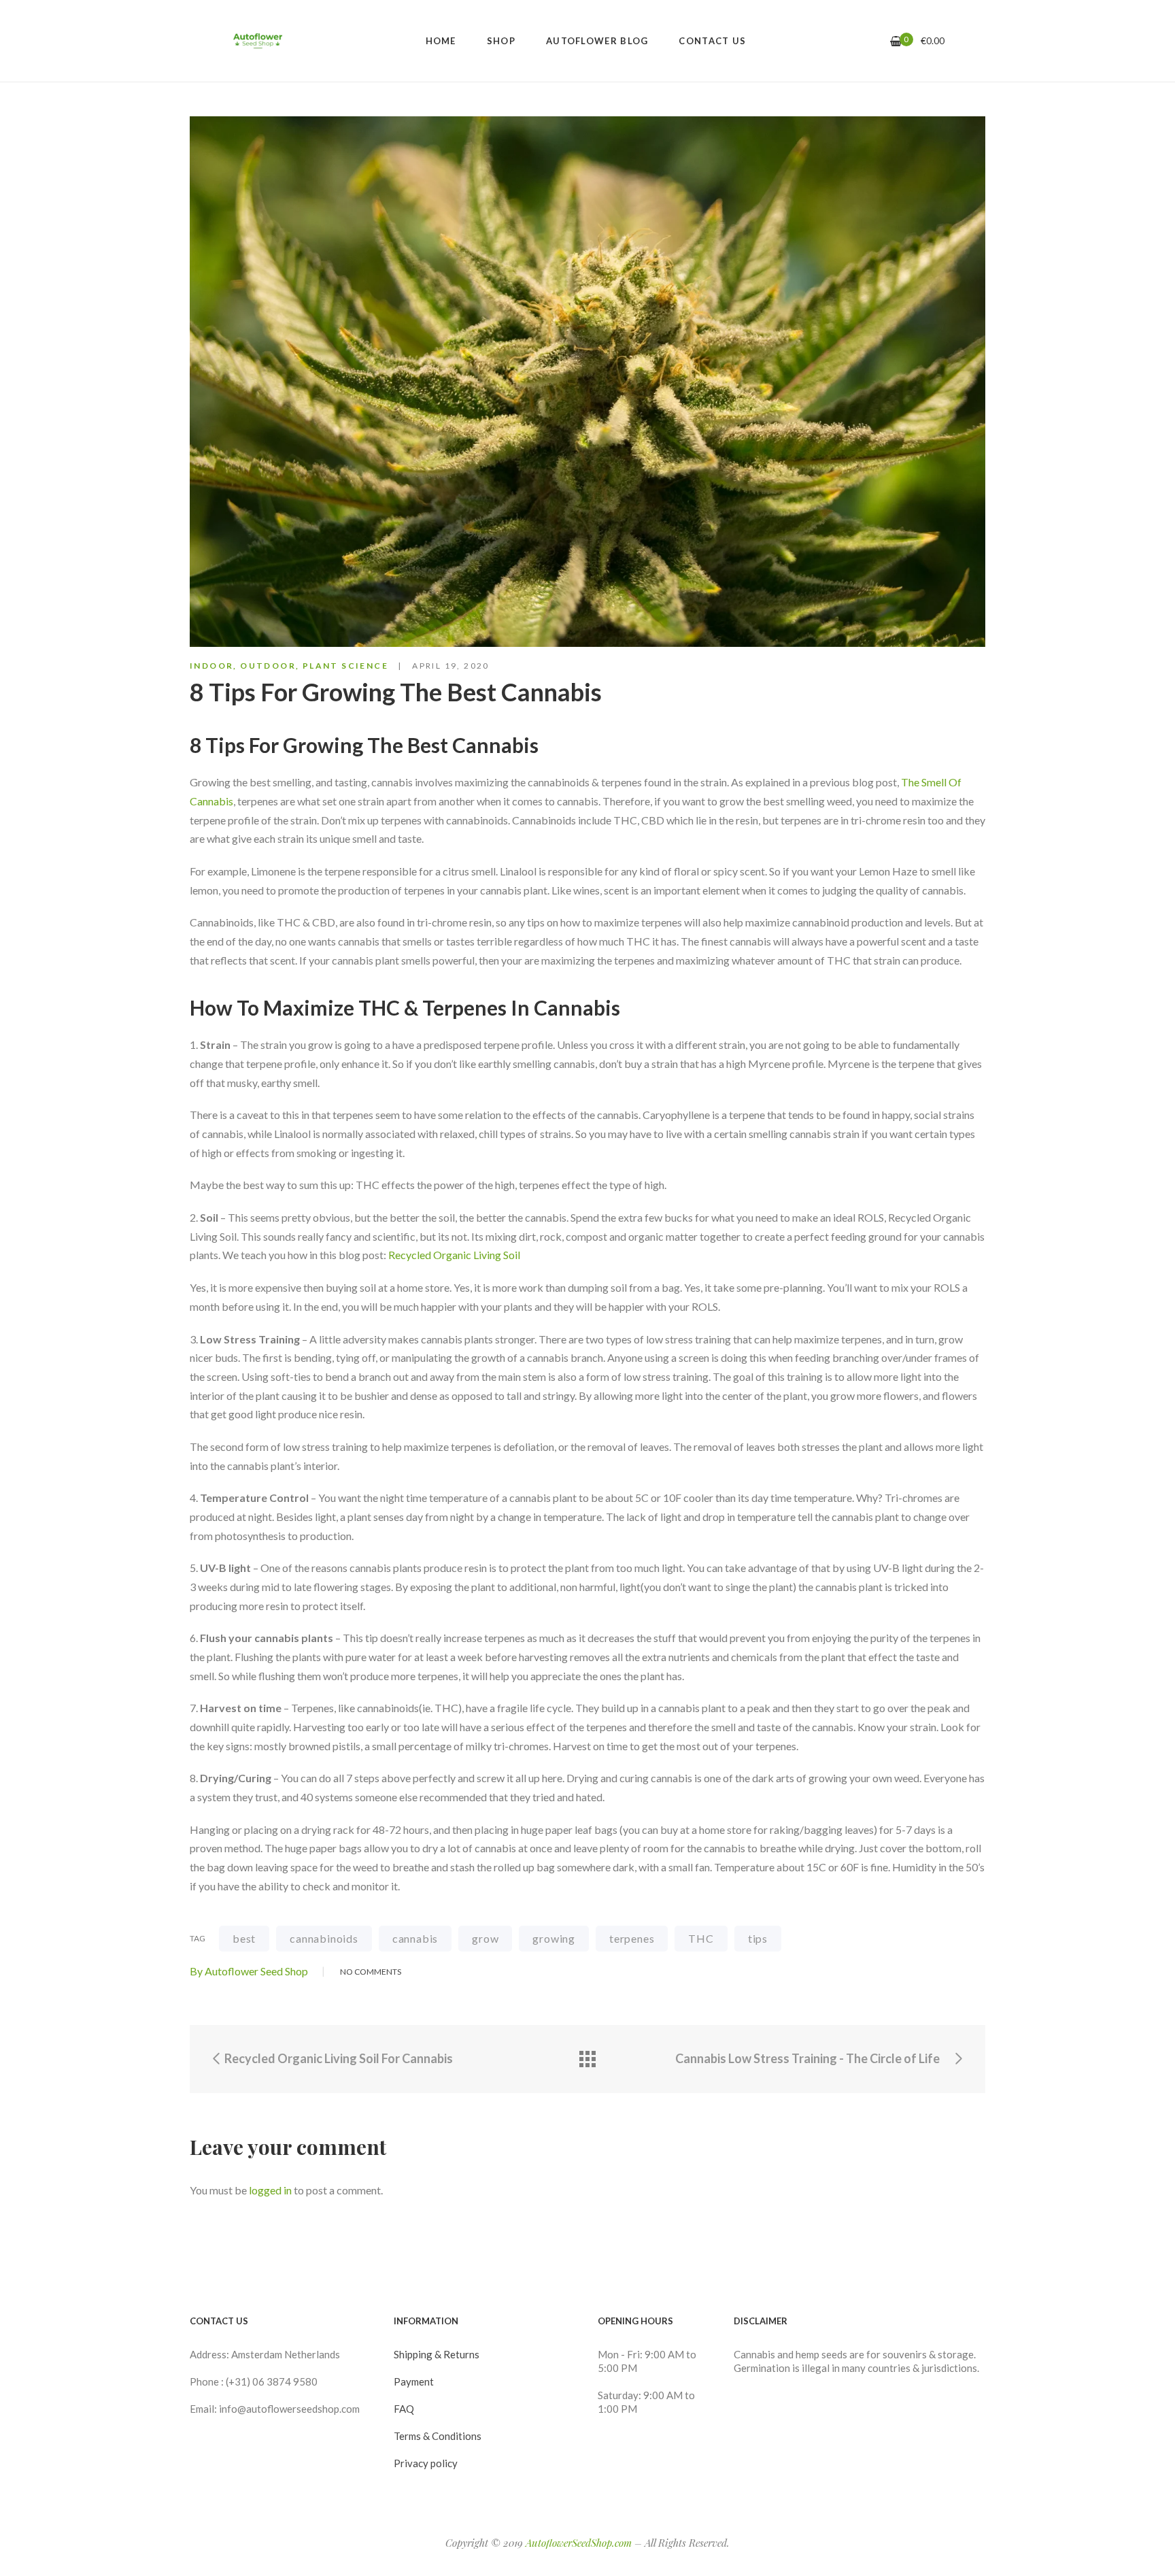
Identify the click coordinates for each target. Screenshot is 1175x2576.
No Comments (371, 1972)
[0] (896, 41)
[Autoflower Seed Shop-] (258, 41)
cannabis (415, 1938)
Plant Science (345, 666)
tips (758, 1938)
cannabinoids (324, 1938)
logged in (270, 2190)
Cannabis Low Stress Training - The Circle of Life (808, 2058)
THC (701, 1938)
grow (485, 1938)
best (244, 1938)
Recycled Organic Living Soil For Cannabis (338, 2058)
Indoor (211, 666)
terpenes (632, 1938)
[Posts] (587, 2059)
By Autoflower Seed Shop (249, 1971)
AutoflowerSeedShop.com (579, 2543)
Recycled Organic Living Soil (454, 1255)
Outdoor (268, 666)
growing (554, 1938)
